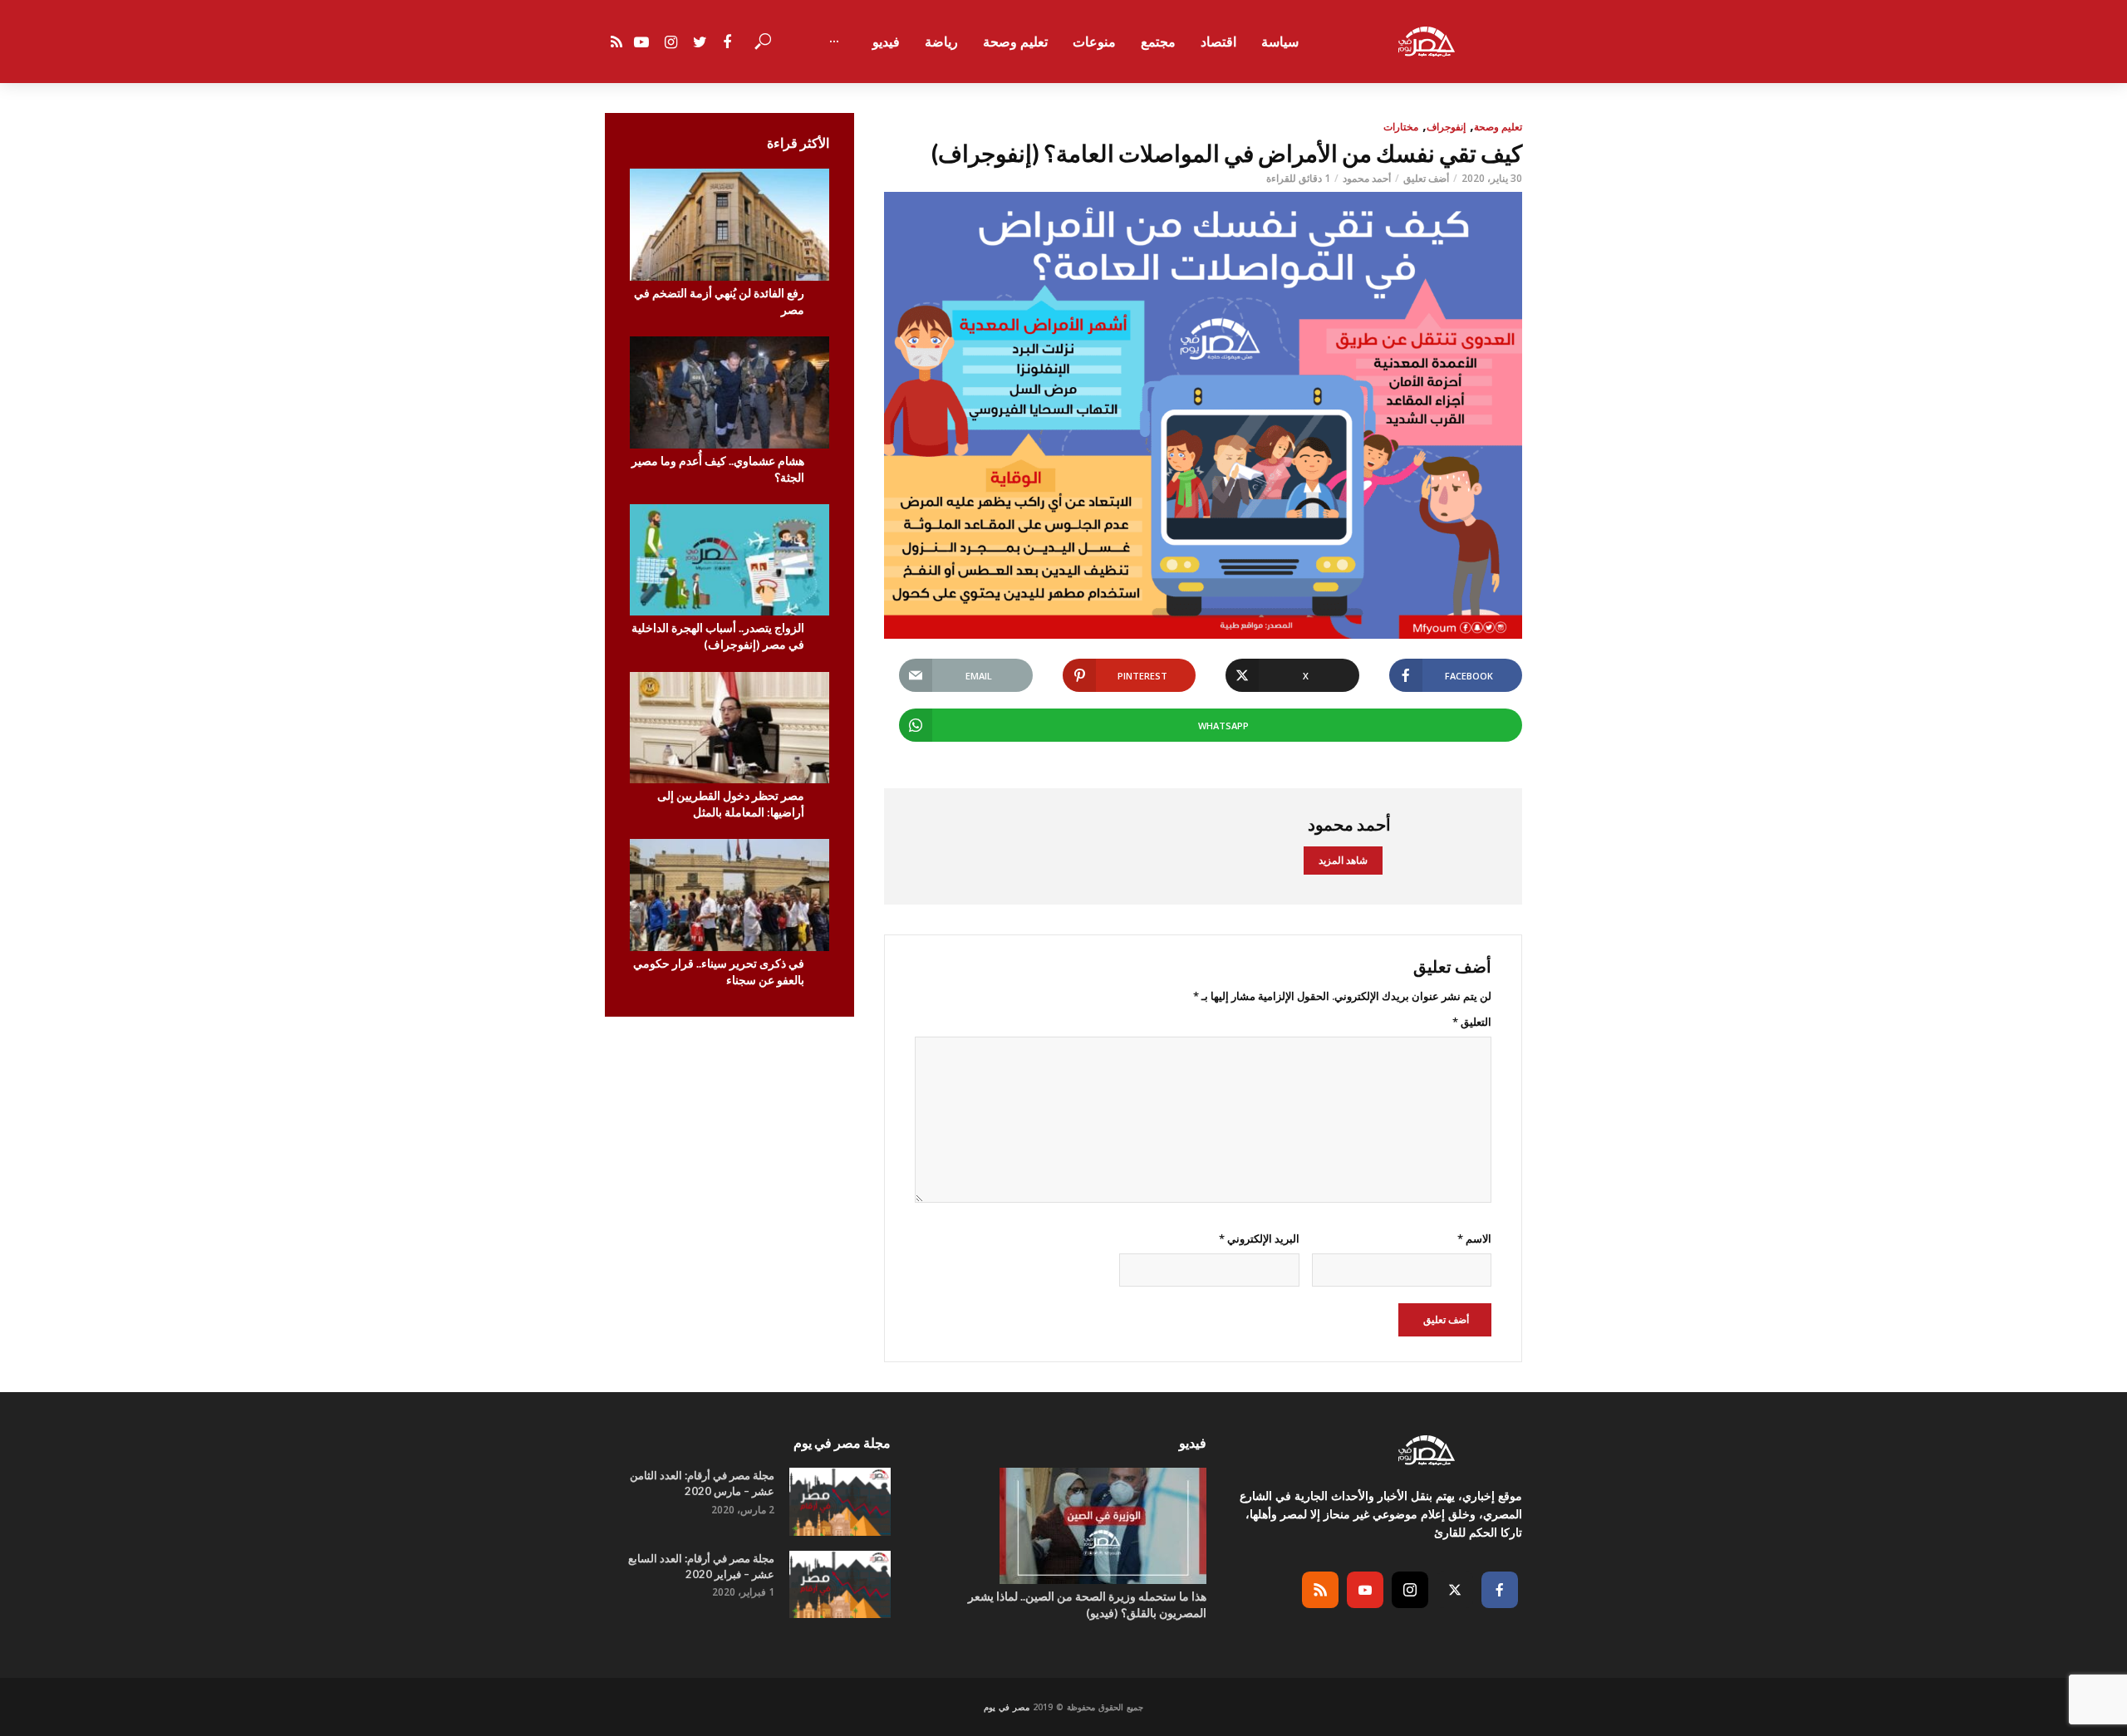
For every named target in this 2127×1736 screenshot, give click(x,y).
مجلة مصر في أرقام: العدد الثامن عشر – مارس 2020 (702, 1483)
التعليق (1472, 1022)
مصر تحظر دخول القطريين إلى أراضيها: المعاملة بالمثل (731, 804)
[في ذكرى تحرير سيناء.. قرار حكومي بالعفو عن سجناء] (729, 895)
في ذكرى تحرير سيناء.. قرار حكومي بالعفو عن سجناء (719, 971)
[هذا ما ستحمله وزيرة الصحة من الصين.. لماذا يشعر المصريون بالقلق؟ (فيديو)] (1063, 1526)
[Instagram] (1410, 1590)
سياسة (1280, 42)
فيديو (886, 42)
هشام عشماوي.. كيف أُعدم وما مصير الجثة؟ (718, 469)
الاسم (1474, 1238)
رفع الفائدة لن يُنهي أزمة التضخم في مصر (719, 301)
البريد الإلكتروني (1259, 1238)
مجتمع (1158, 42)
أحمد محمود (1367, 178)
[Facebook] (1500, 1590)
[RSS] (1320, 1590)
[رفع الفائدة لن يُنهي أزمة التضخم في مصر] (729, 225)
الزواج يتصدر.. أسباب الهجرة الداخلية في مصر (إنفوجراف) (718, 636)
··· (834, 42)
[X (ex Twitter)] (1455, 1590)
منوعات (1094, 42)
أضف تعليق (1426, 178)
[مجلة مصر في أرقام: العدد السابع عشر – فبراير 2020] (840, 1584)
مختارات (1401, 127)
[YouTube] (1365, 1590)
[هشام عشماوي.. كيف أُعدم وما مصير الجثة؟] (729, 392)
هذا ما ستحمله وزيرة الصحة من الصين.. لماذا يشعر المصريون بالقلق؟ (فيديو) (1087, 1604)
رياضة (941, 42)
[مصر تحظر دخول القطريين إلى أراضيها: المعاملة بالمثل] (729, 728)
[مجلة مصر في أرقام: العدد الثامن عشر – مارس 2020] (840, 1501)
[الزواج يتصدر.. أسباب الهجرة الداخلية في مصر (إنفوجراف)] (729, 560)
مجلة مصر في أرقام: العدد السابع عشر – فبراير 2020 (701, 1566)
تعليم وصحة (1015, 42)
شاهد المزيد (1343, 860)
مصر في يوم (1007, 1707)
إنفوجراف (1446, 127)
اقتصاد (1218, 42)
